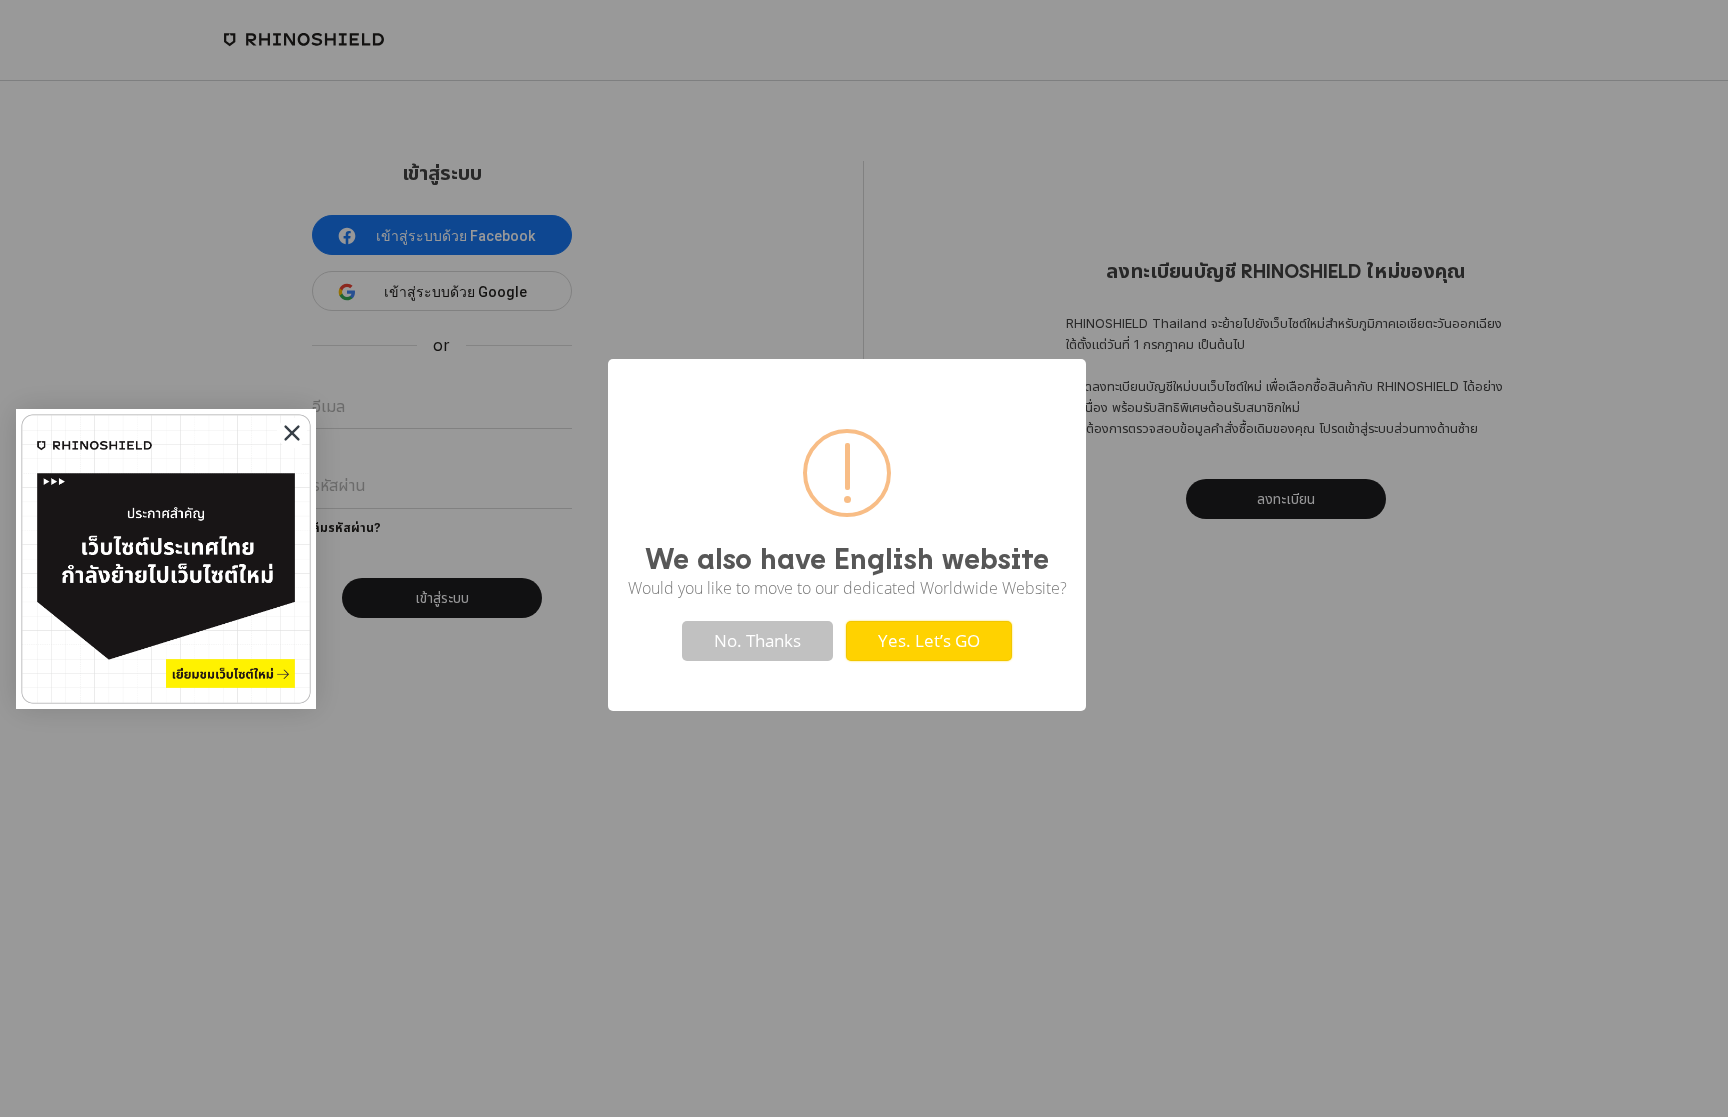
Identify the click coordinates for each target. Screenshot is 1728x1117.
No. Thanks (757, 640)
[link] (166, 559)
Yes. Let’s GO (929, 640)
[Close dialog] (292, 433)
